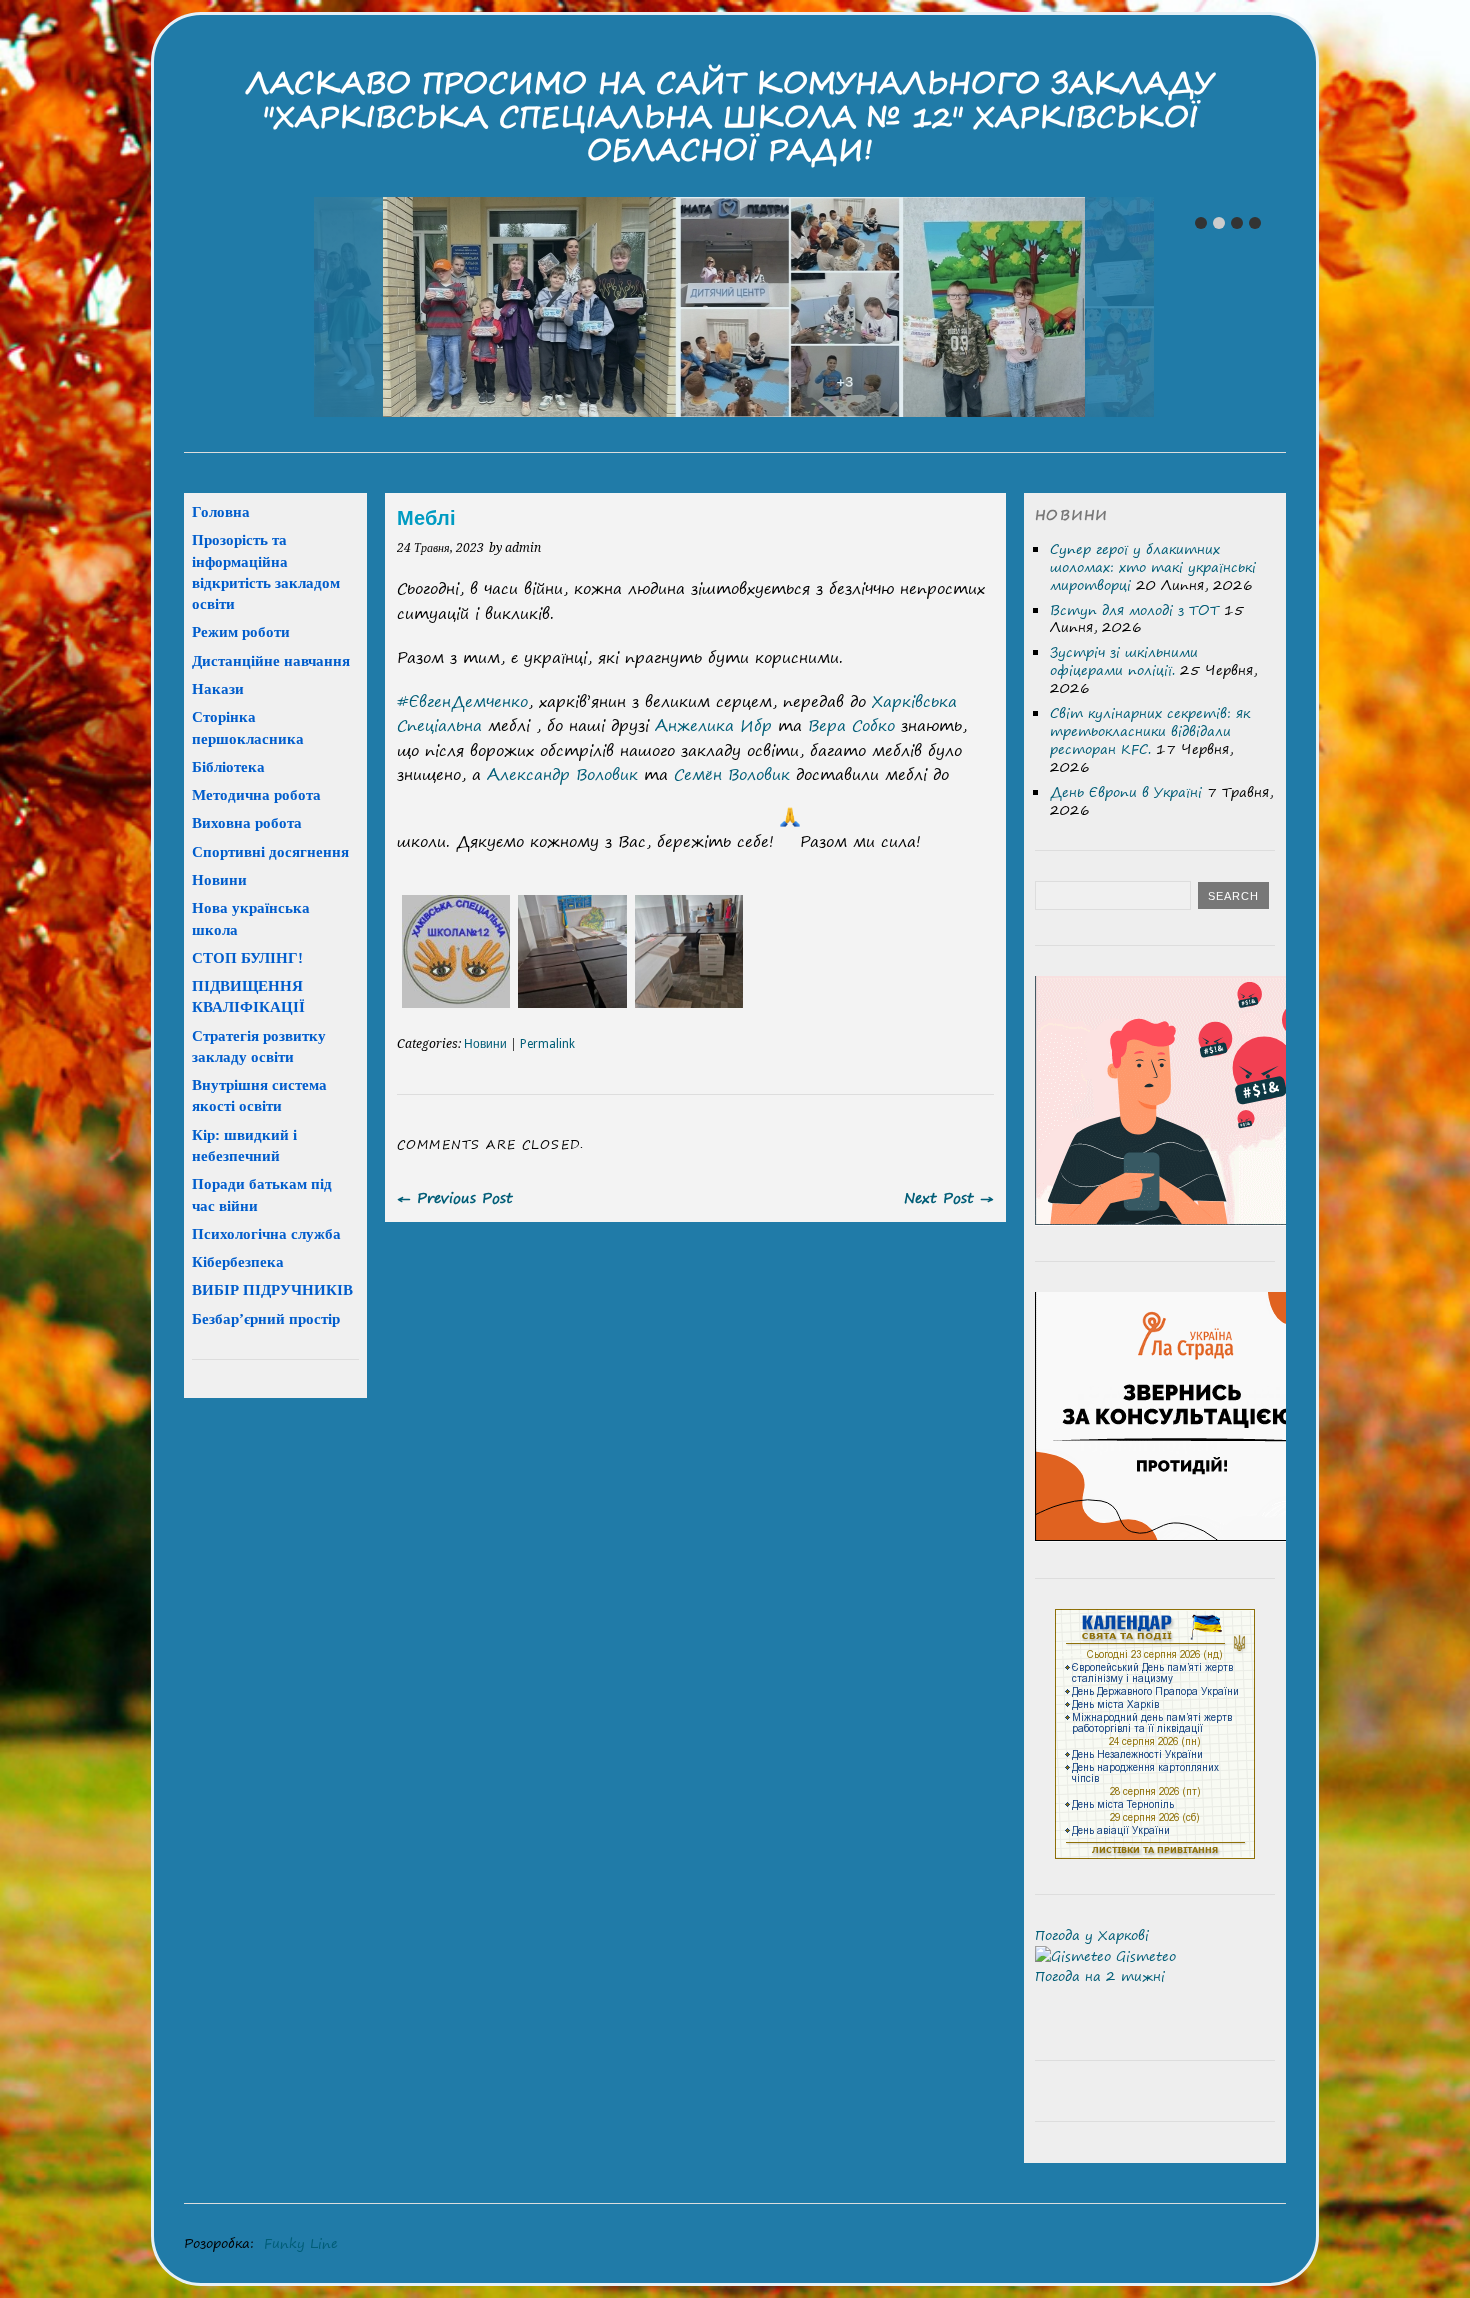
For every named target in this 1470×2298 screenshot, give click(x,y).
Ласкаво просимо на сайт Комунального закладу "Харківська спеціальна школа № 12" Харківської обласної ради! (730, 116)
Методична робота (256, 794)
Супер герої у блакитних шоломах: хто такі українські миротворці (1153, 567)
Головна (221, 511)
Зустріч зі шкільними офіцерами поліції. (1124, 661)
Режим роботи (241, 631)
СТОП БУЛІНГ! (247, 957)
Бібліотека (228, 766)
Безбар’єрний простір (266, 1318)
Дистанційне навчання (271, 660)
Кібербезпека (238, 1261)
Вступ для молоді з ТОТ (1134, 610)
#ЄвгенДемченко (462, 701)
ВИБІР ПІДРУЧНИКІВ (272, 1289)
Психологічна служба (266, 1233)
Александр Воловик (562, 774)
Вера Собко (851, 725)
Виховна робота (247, 822)
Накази (218, 688)
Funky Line (301, 2243)
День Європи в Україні (1126, 792)
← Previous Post (455, 1197)
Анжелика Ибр (713, 725)
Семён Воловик (732, 774)
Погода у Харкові (1092, 1935)
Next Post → (949, 1197)
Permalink (547, 1044)
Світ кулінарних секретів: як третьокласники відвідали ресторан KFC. (1150, 731)
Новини (485, 1044)
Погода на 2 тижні (1100, 1976)
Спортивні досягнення (270, 851)
